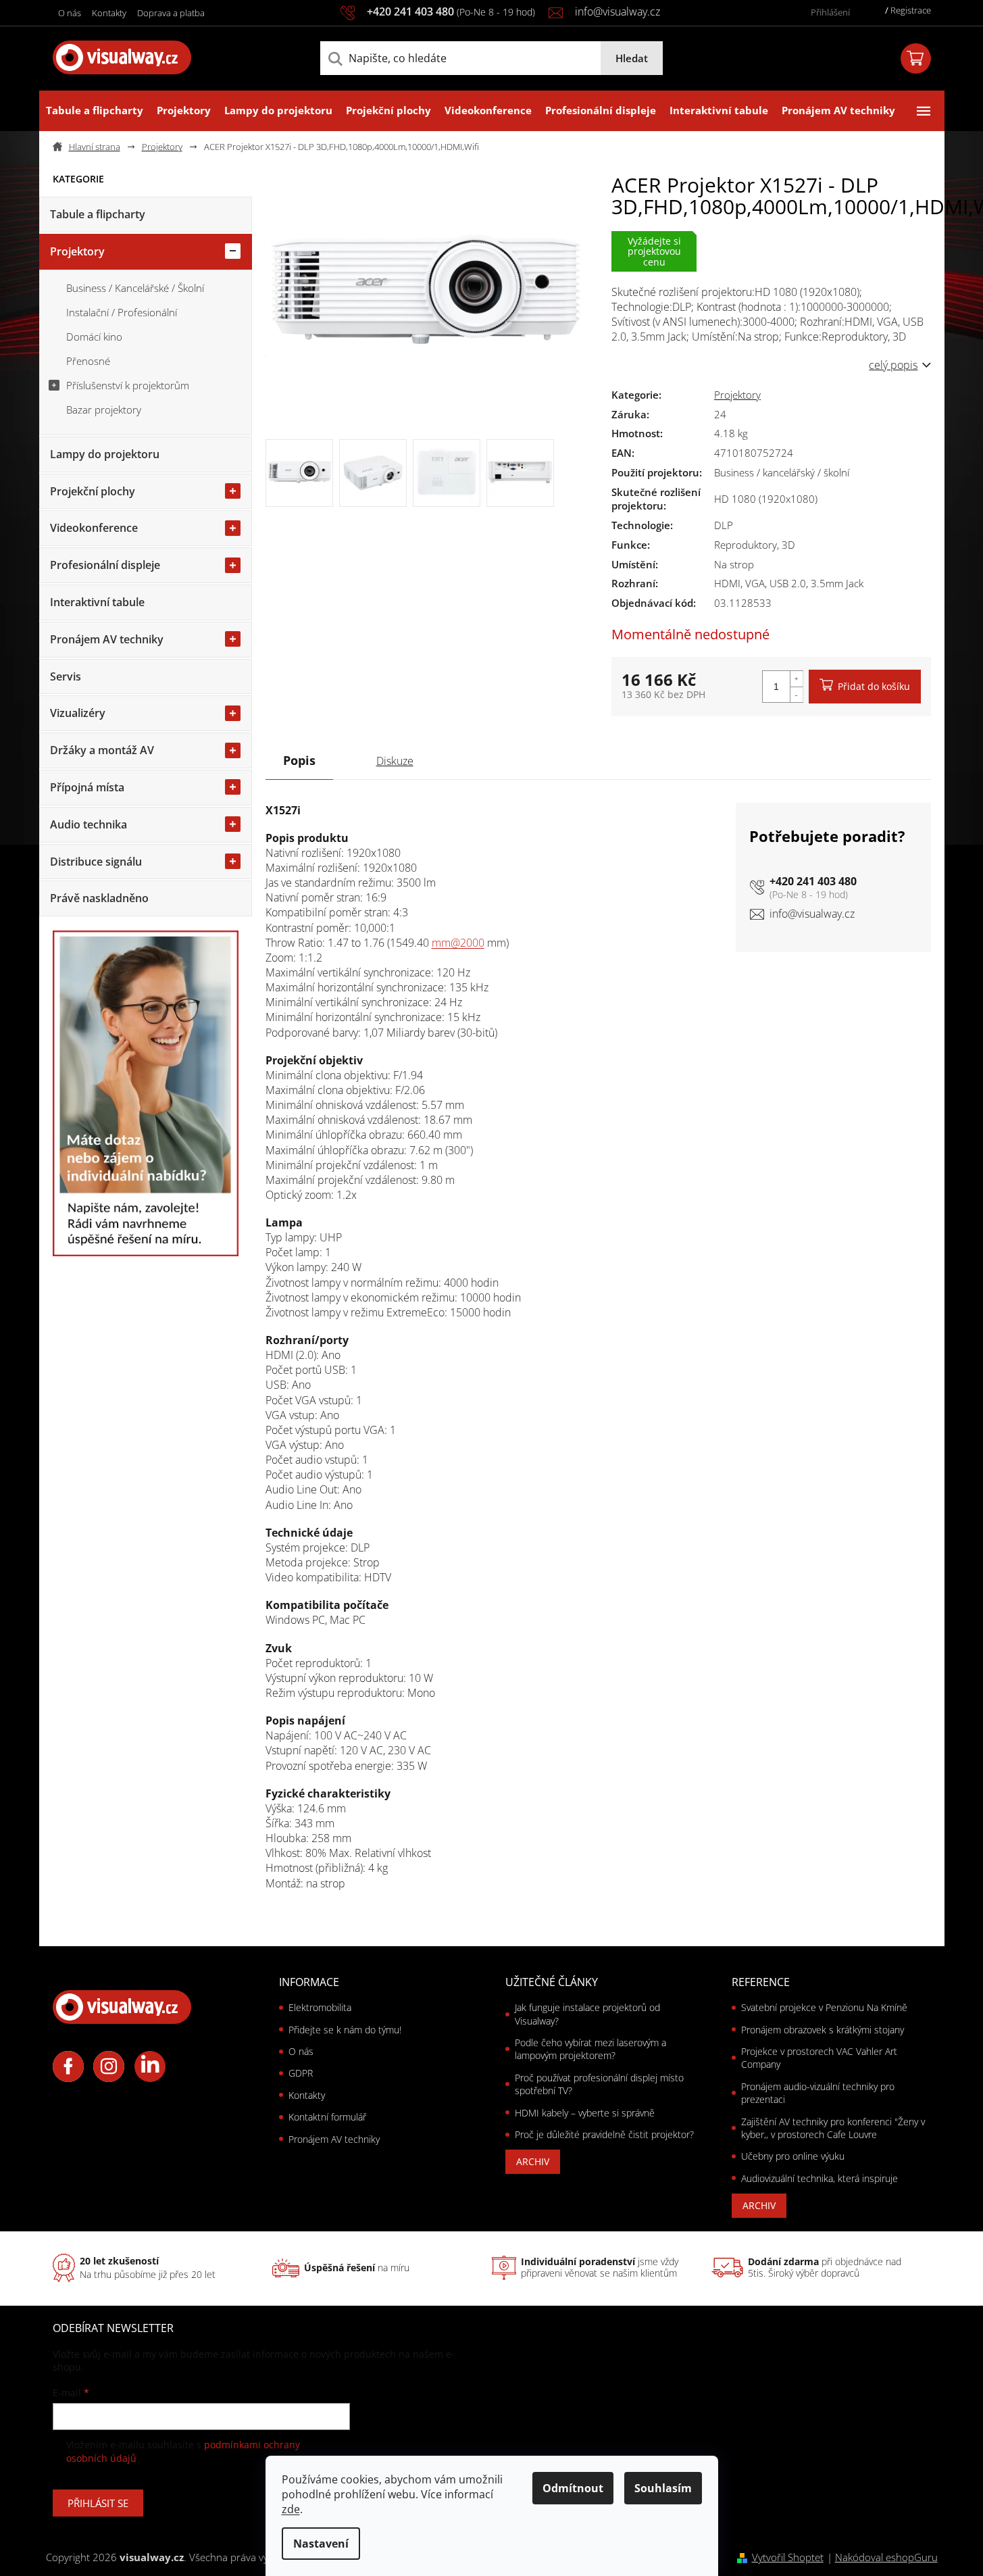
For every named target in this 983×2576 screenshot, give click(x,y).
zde (291, 2509)
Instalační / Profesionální (122, 312)
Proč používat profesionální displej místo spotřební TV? (599, 2084)
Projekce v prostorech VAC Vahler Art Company (819, 2058)
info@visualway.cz (812, 914)
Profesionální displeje (105, 565)
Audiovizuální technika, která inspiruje (820, 2178)
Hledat (632, 58)
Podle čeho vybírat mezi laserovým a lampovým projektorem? (590, 2049)
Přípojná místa (87, 787)
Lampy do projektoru (105, 454)
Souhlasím (663, 2488)
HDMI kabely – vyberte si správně (585, 2113)
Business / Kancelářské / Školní (135, 288)
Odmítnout (573, 2488)
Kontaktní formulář (327, 2117)
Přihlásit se (98, 2503)
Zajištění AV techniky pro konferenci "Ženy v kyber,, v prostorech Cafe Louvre (833, 2128)
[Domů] (92, 147)
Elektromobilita (320, 2007)
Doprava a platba (171, 13)
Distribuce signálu (96, 862)
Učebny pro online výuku (793, 2156)
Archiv (533, 2161)
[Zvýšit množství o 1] (797, 679)
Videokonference (94, 528)
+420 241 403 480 (813, 881)
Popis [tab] (299, 760)
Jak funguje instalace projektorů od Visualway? (587, 2014)
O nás (70, 13)
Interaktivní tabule (97, 602)
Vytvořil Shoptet (788, 2557)
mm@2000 (458, 943)
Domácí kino (94, 337)
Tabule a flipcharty (98, 214)
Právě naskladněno (99, 898)
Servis (66, 676)
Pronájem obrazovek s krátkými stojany (823, 2030)
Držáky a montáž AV (102, 750)
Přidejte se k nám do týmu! (345, 2030)
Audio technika (89, 824)
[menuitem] (95, 111)
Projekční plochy (93, 491)
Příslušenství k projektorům (128, 385)
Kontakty (109, 13)
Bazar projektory (104, 410)
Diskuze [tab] (395, 761)
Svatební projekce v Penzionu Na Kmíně (824, 2007)
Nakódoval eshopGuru (886, 2557)
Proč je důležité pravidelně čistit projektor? (604, 2134)
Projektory (77, 251)
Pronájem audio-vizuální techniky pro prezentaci (818, 2093)
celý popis (893, 365)
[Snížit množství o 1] (797, 694)
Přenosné (88, 361)
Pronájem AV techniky (107, 639)
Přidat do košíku (874, 686)
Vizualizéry (78, 713)
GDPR (301, 2073)
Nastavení (321, 2544)
